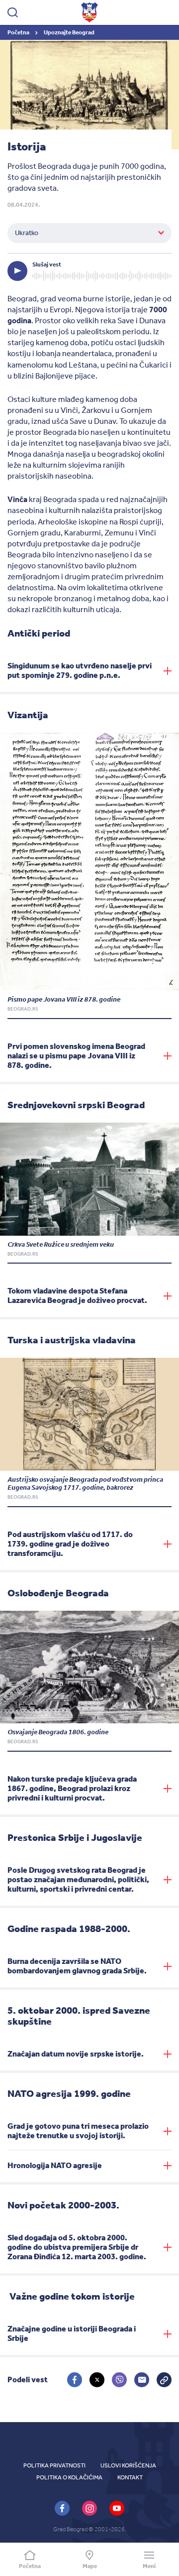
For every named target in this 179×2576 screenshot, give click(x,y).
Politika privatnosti (54, 2465)
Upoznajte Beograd (69, 32)
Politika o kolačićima (69, 2477)
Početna (19, 32)
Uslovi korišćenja (128, 2465)
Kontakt (130, 2477)
